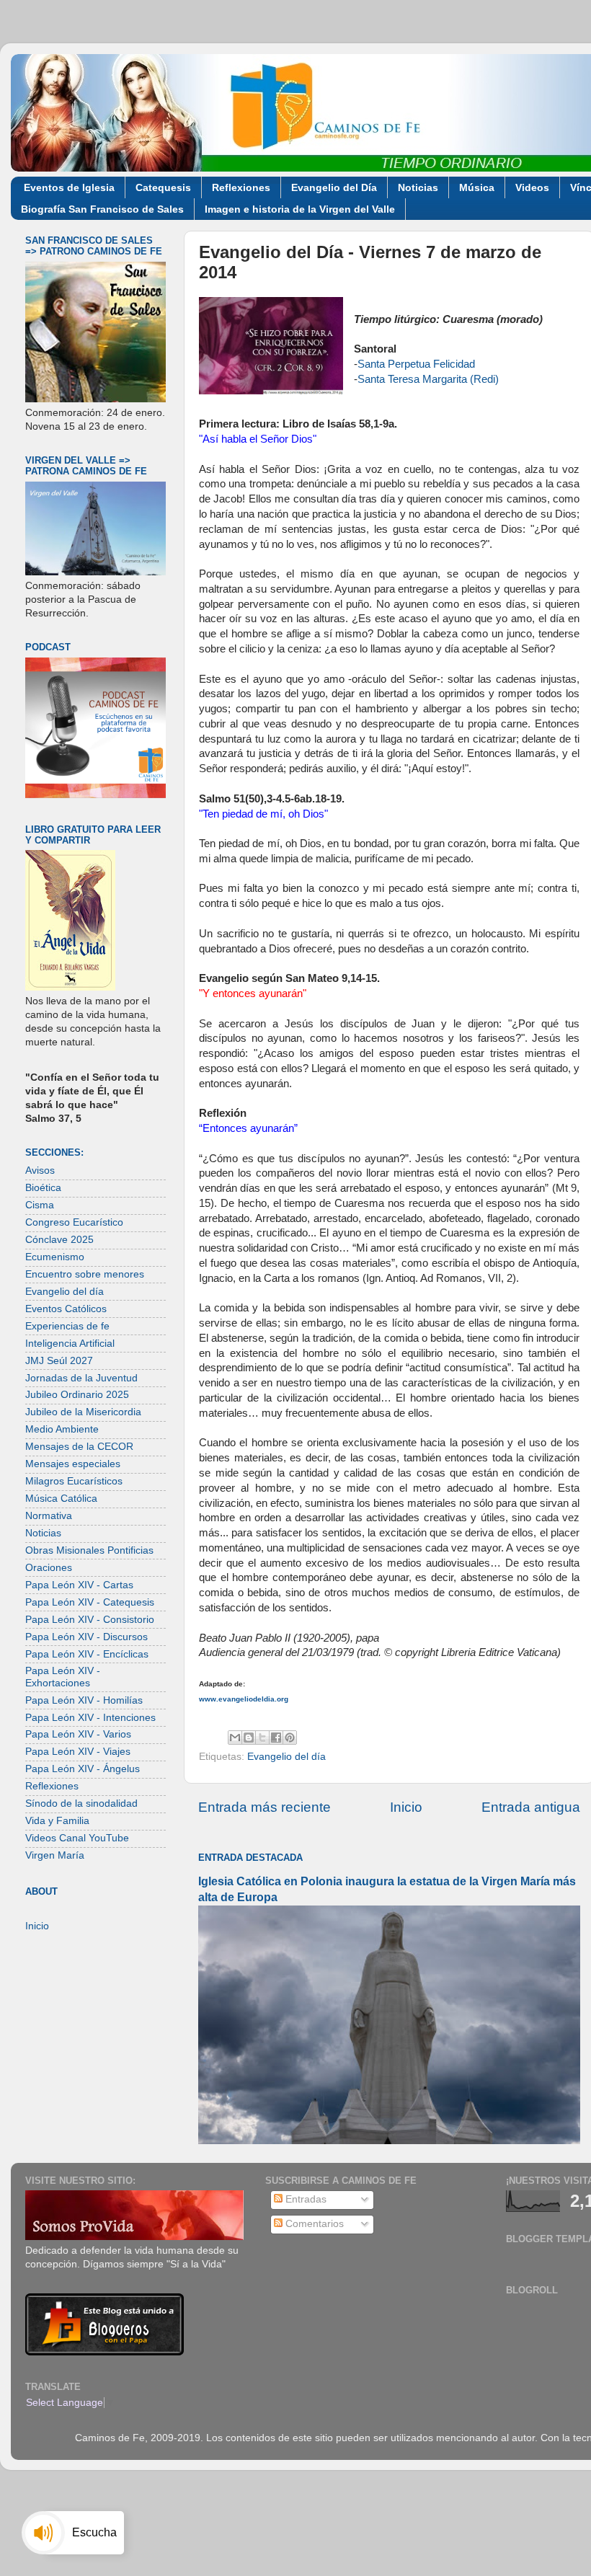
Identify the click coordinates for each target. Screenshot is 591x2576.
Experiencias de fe (67, 1326)
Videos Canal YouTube (77, 1838)
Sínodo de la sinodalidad (81, 1803)
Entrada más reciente (265, 1807)
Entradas (305, 2199)
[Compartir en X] (262, 1738)
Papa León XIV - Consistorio (90, 1620)
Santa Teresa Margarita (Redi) (428, 379)
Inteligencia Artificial (70, 1344)
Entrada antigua (531, 1807)
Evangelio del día (286, 1757)
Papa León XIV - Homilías (84, 1700)
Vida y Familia (57, 1821)
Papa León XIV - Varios (78, 1734)
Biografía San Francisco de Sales (102, 209)
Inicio (406, 1807)
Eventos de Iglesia (69, 187)
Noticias (418, 187)
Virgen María (55, 1855)
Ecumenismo (55, 1257)
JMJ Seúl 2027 (59, 1361)
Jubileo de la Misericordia (83, 1412)
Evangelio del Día (334, 187)
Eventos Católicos (66, 1309)
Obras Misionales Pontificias (89, 1550)
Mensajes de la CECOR (79, 1447)
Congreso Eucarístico (74, 1222)
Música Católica (61, 1499)
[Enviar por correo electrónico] (235, 1738)
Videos (532, 187)
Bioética (43, 1188)
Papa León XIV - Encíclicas (87, 1654)
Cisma (40, 1205)
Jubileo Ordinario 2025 (77, 1395)
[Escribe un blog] (249, 1738)
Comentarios (313, 2224)
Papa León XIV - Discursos (86, 1637)
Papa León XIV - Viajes (78, 1752)
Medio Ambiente (62, 1429)
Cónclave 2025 (59, 1240)
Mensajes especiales (73, 1464)
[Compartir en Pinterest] (290, 1738)
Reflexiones (241, 187)
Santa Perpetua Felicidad (416, 364)
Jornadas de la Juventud (81, 1378)
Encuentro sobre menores (85, 1274)
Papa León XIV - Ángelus (83, 1769)
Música (477, 187)
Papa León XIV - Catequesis (90, 1602)
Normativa (49, 1516)
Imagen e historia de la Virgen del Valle (300, 209)
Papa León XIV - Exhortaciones (63, 1677)
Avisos (40, 1170)
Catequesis (163, 187)
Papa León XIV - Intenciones (90, 1718)
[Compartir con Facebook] (276, 1738)
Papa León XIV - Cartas (79, 1585)
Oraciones (49, 1568)
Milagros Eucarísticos (74, 1481)
